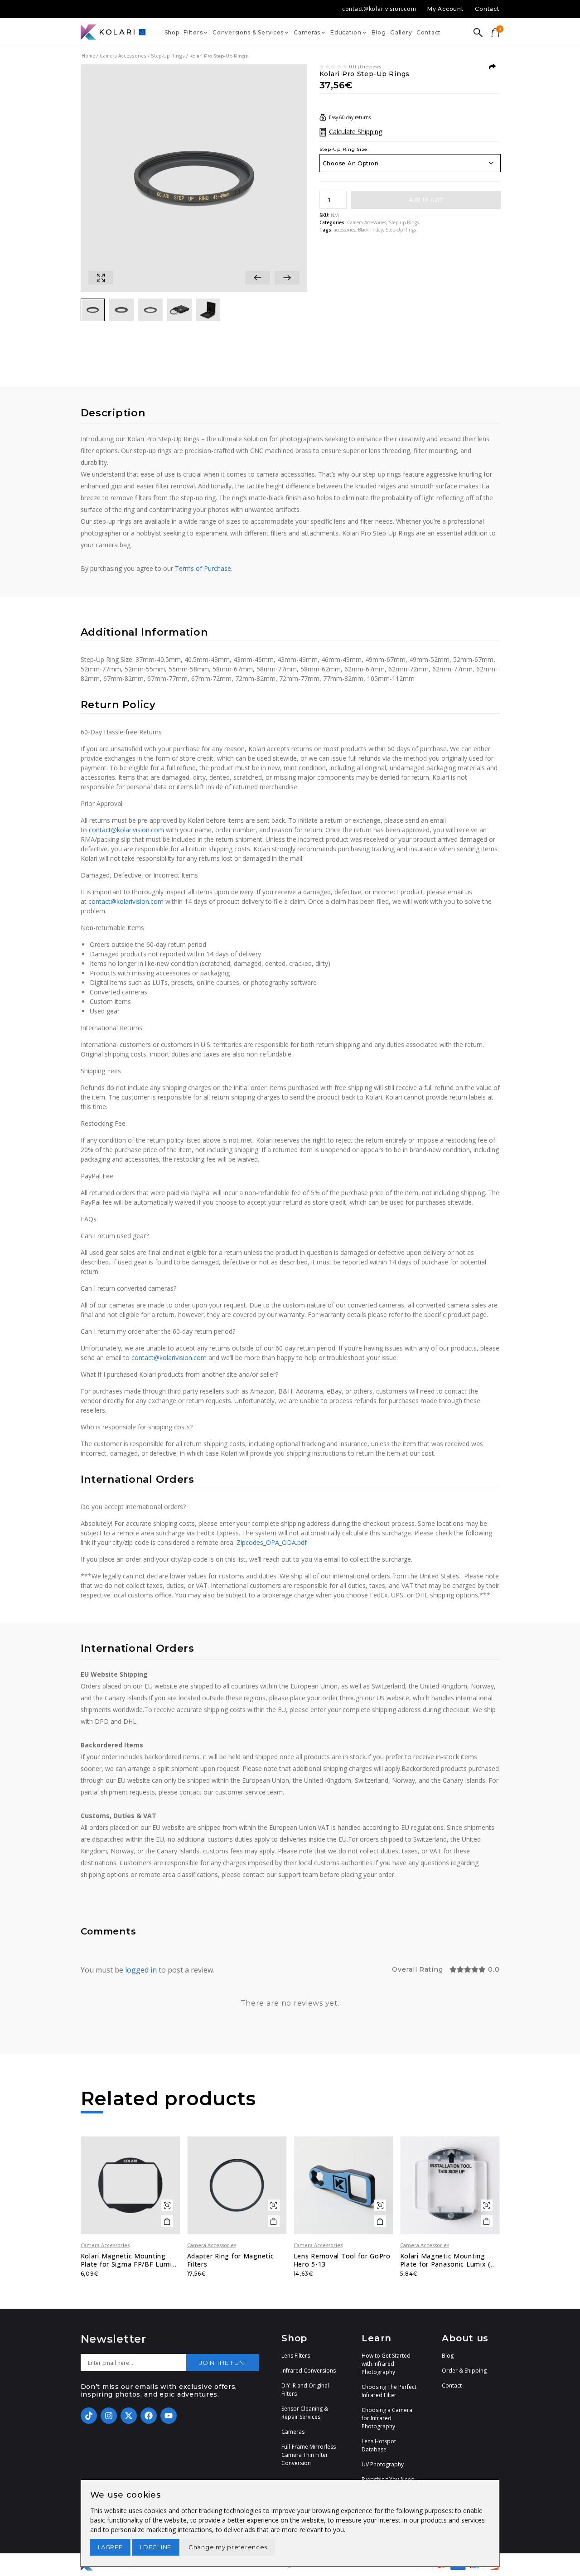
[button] (258, 278)
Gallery (401, 32)
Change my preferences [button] (228, 2547)
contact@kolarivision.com (126, 830)
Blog (379, 32)
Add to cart (426, 200)
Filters (193, 32)
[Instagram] (109, 2416)
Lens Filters (296, 2356)
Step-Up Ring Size (343, 149)
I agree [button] (110, 2547)
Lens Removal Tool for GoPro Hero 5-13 (342, 2260)
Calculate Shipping (355, 132)
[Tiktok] (89, 2416)
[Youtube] (169, 2416)
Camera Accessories (123, 56)
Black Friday (370, 230)
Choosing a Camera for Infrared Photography (387, 2418)
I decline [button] (156, 2547)
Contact (429, 32)
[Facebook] (149, 2416)
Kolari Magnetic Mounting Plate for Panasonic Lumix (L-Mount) (449, 2260)
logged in (141, 1970)
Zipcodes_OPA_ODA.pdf (272, 1542)
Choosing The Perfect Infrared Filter (389, 2391)
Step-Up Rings (401, 230)
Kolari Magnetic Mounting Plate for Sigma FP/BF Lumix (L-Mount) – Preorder (128, 2260)
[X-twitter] (129, 2416)
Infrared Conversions (309, 2371)
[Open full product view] (101, 278)
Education (346, 32)
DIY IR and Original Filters (305, 2390)
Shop (172, 32)
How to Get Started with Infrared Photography (386, 2364)
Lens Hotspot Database (379, 2445)
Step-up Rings (168, 56)
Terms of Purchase (203, 568)
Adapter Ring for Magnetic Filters (231, 2260)
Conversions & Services (248, 32)
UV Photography (383, 2464)
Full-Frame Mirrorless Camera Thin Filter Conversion (309, 2455)
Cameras (307, 32)
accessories (345, 230)
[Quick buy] (167, 2205)
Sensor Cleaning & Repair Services (305, 2413)
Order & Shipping (464, 2371)
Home (88, 56)
